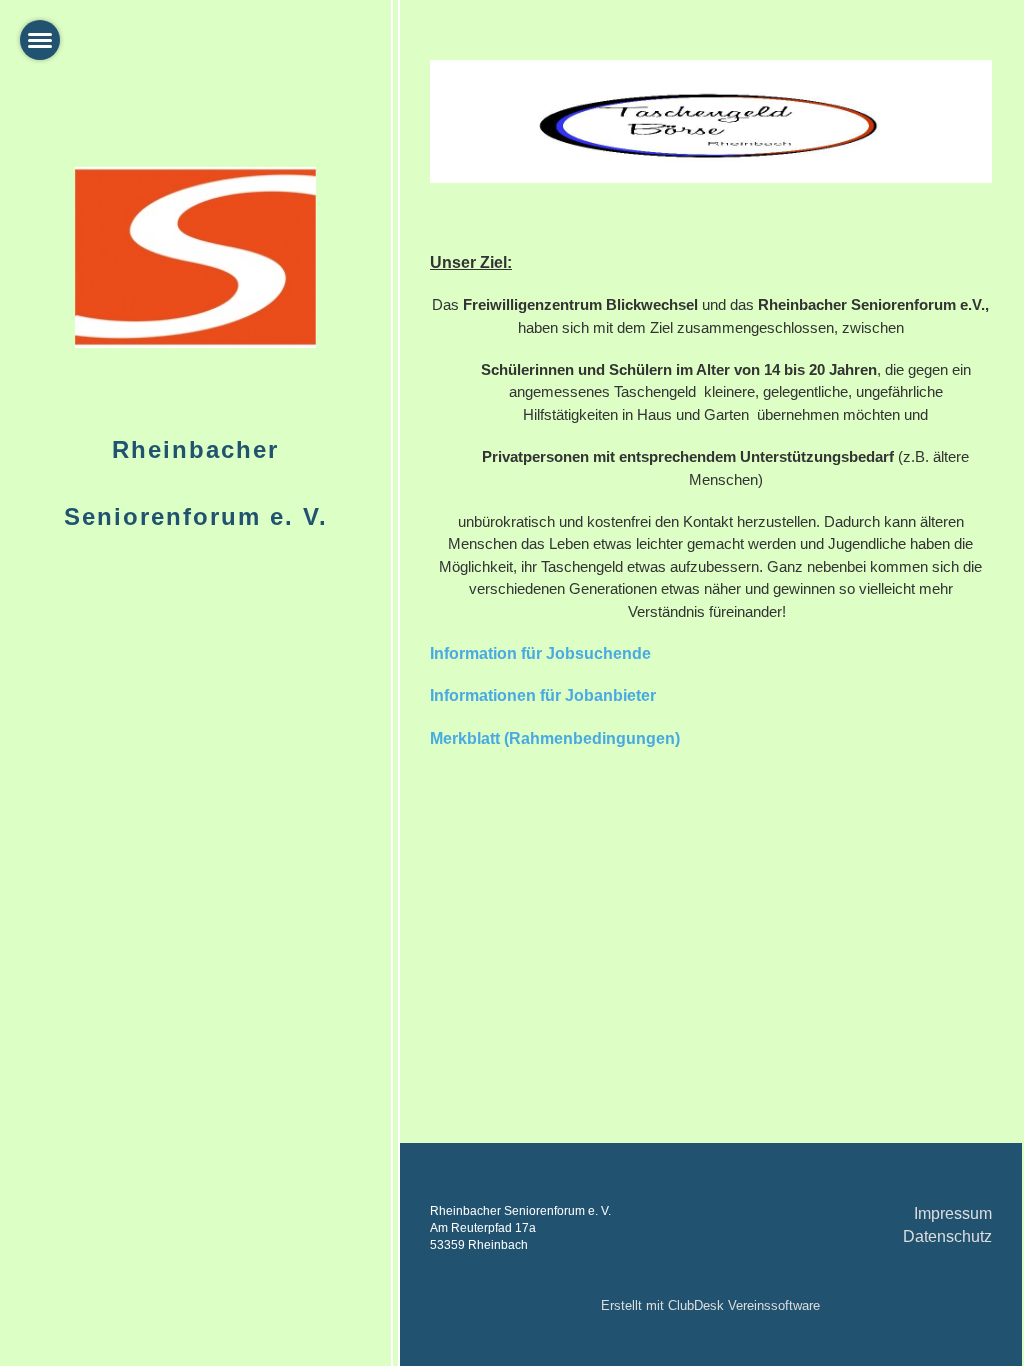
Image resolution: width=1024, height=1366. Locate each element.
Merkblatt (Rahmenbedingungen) (555, 738)
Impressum (953, 1213)
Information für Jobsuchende (540, 653)
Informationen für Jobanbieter (543, 695)
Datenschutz (947, 1236)
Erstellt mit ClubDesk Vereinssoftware (710, 1305)
